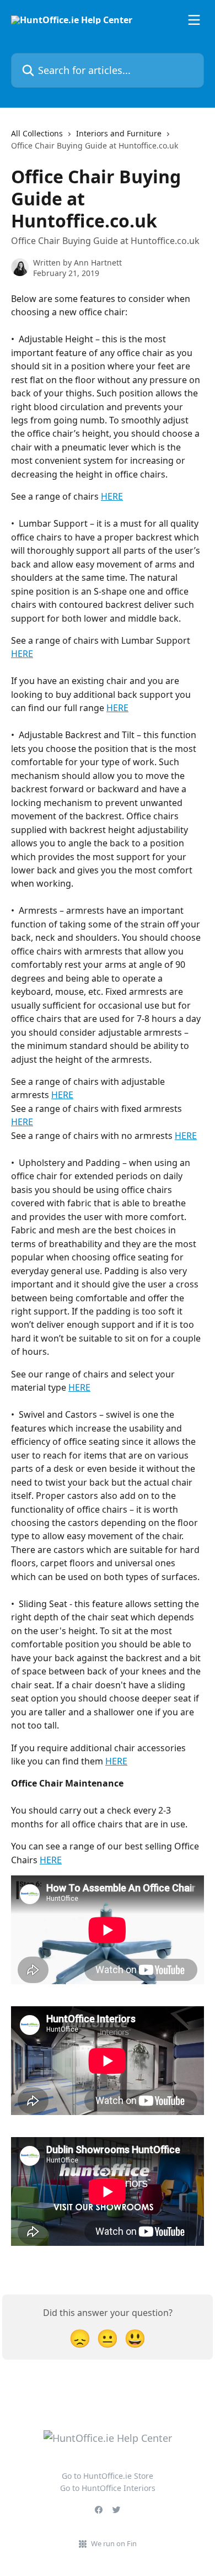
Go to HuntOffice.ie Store (108, 2476)
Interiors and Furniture (119, 133)
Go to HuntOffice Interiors (108, 2488)
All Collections (37, 133)
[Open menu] (194, 20)
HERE (112, 496)
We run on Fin (114, 2543)
